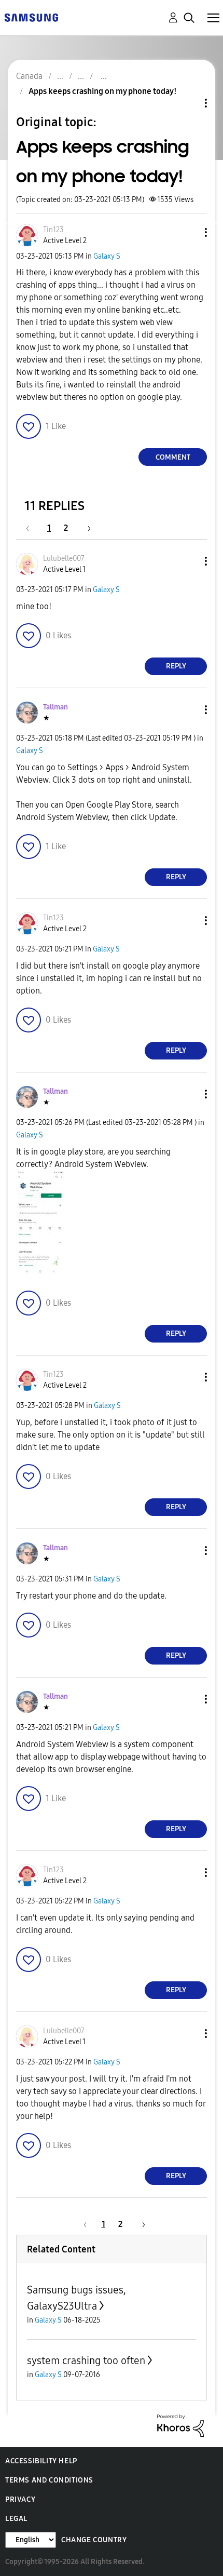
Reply (176, 666)
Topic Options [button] (188, 103)
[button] (189, 232)
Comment (173, 457)
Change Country (94, 2540)
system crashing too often (86, 2360)
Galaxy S (107, 256)
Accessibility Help (41, 2461)
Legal (16, 2519)
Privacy (20, 2499)
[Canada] (31, 17)
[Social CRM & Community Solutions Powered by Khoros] (180, 2425)
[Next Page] (86, 528)
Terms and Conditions (49, 2480)
